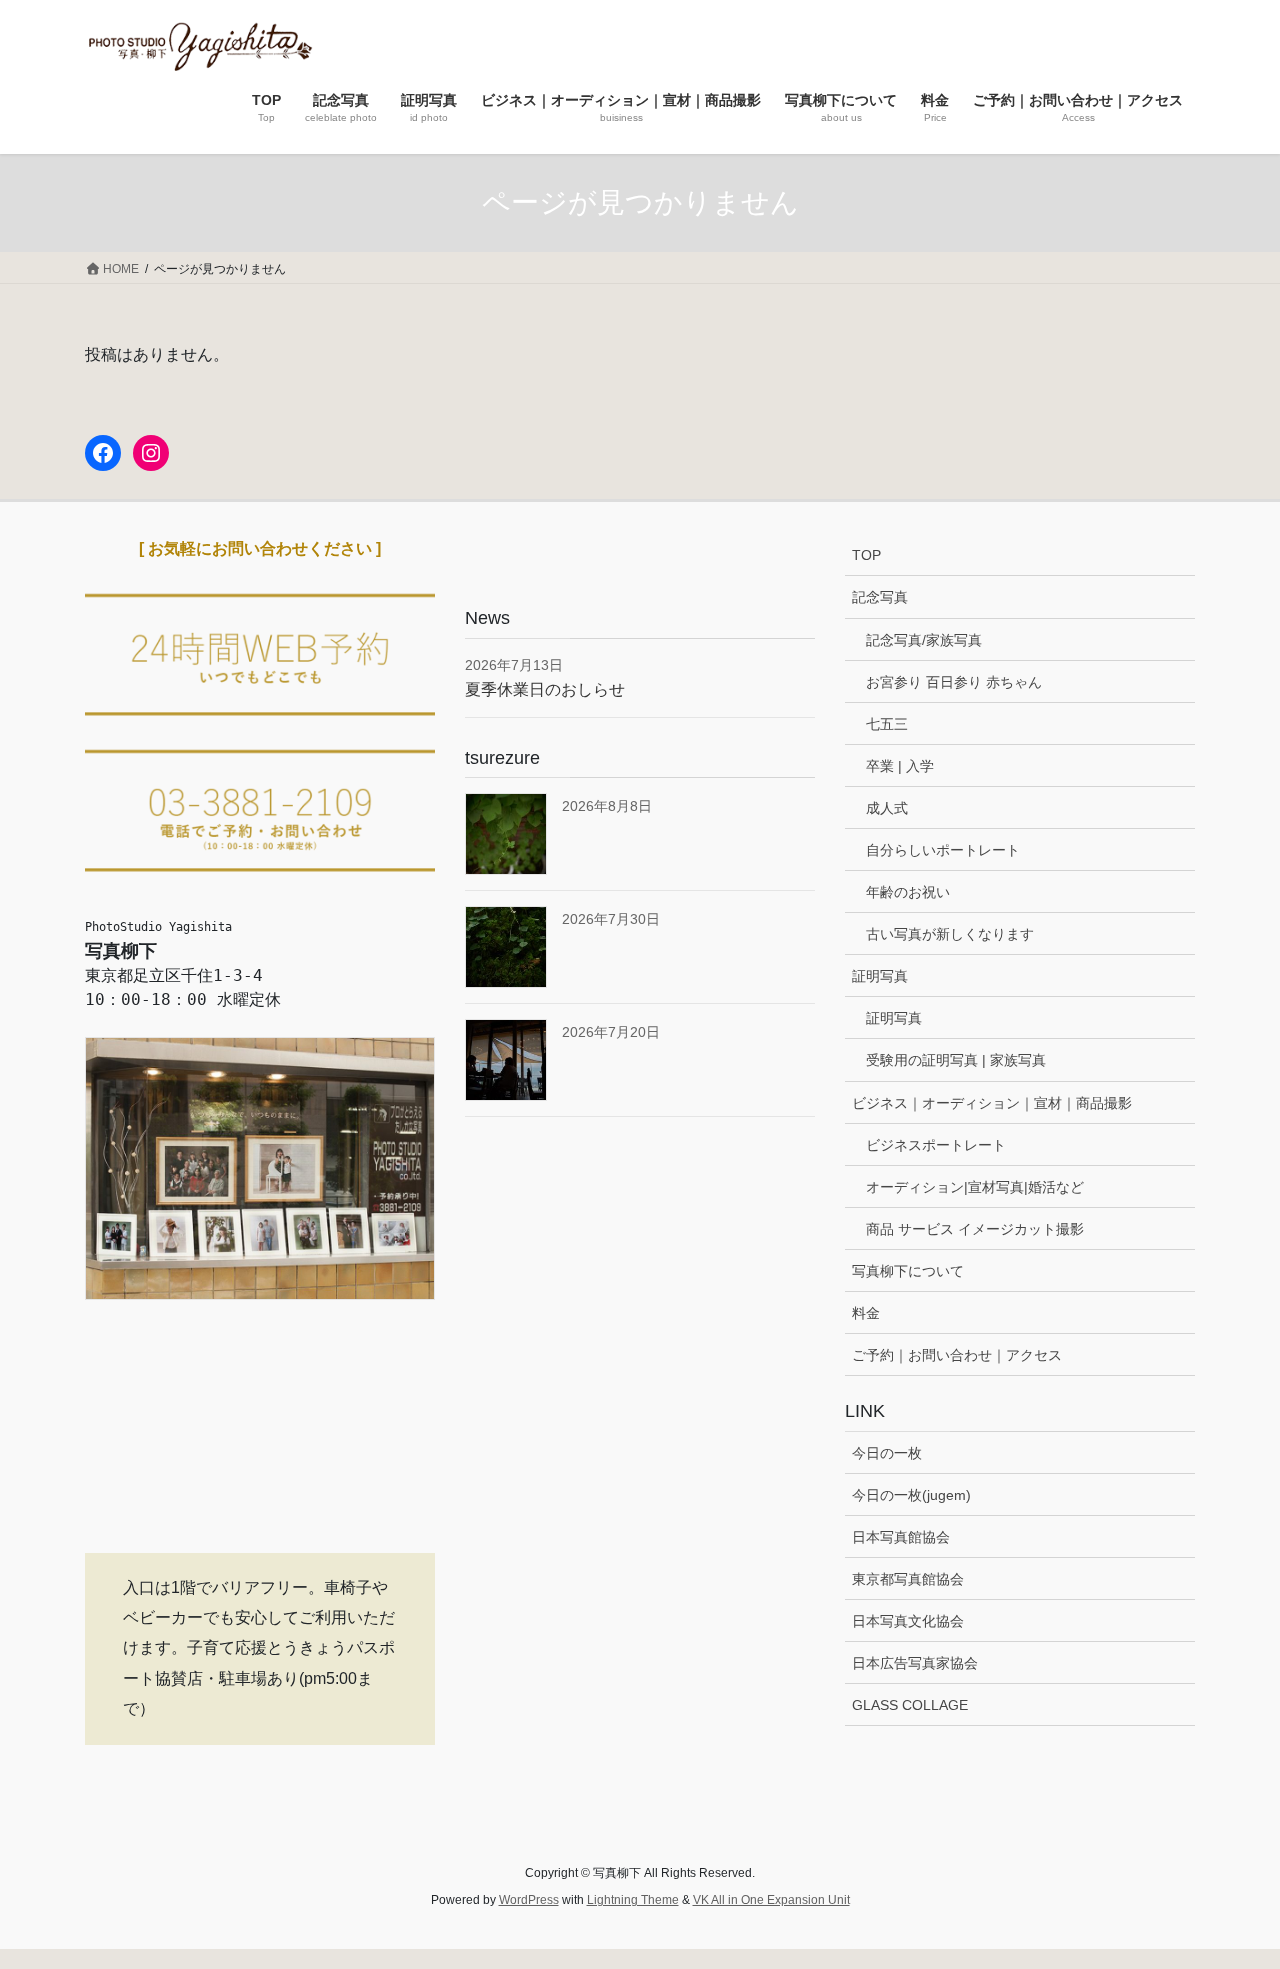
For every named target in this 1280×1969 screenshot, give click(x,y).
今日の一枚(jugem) (911, 1495)
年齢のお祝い (908, 892)
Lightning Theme (633, 1900)
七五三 (887, 724)
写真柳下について (908, 1271)
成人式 (887, 808)
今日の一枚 (887, 1453)
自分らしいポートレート (943, 850)
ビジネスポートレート (936, 1145)
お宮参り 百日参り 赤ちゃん (954, 682)
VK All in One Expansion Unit (771, 1900)
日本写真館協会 (901, 1537)
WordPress (529, 1900)
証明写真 (880, 976)
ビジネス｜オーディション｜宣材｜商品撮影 (992, 1103)
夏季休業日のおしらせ (545, 689)
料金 (866, 1313)
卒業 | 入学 (900, 766)
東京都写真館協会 (908, 1579)
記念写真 (880, 597)
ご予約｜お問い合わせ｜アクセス (957, 1355)
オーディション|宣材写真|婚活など (975, 1187)
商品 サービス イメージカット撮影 (975, 1229)
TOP (866, 555)
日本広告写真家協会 (915, 1663)
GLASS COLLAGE (910, 1705)
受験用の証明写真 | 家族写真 (956, 1060)
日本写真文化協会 (908, 1621)
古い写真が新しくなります (950, 934)
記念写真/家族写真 (924, 640)
